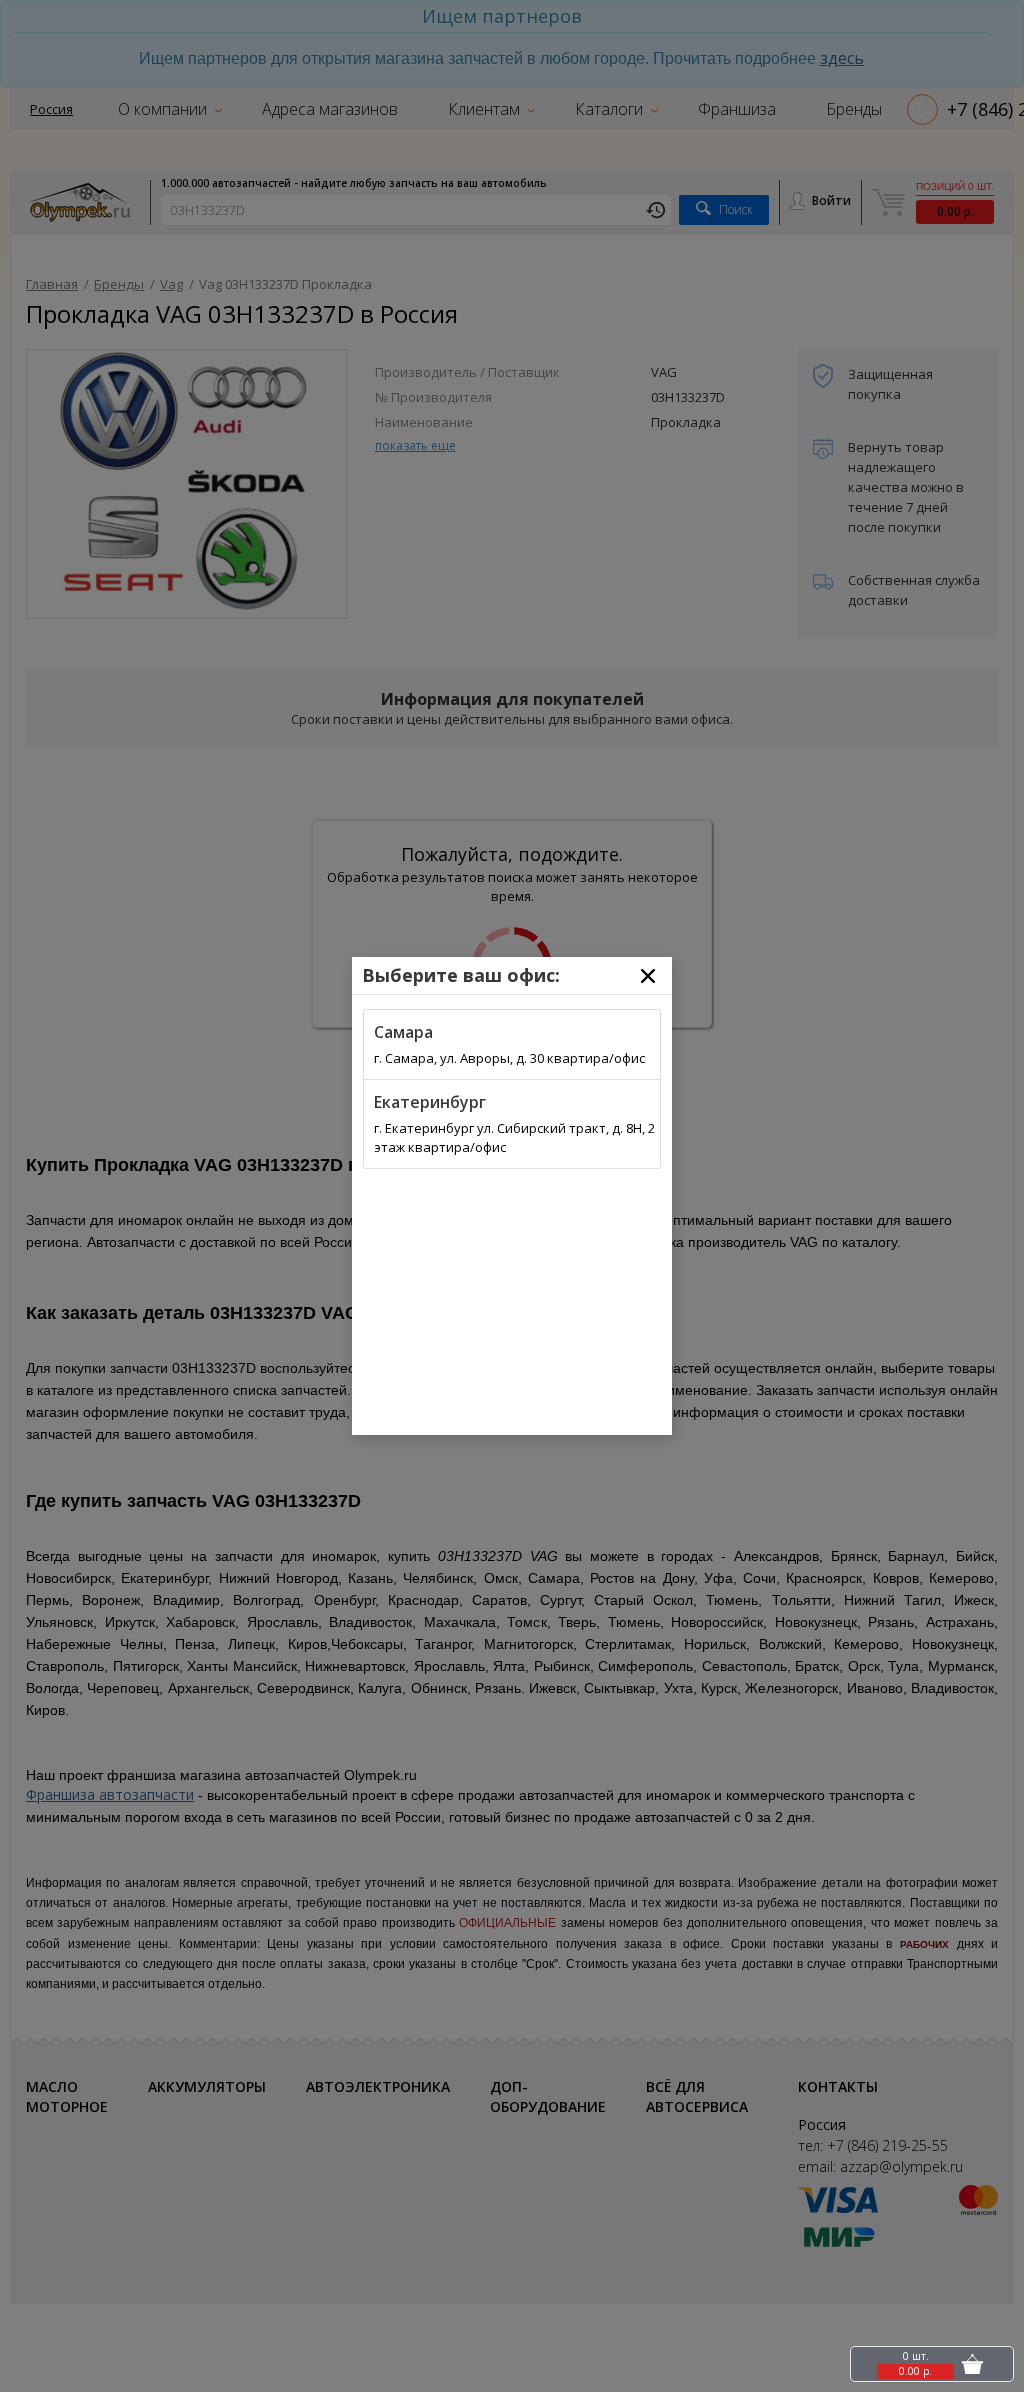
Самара (403, 1032)
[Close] (648, 976)
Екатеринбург (430, 1102)
